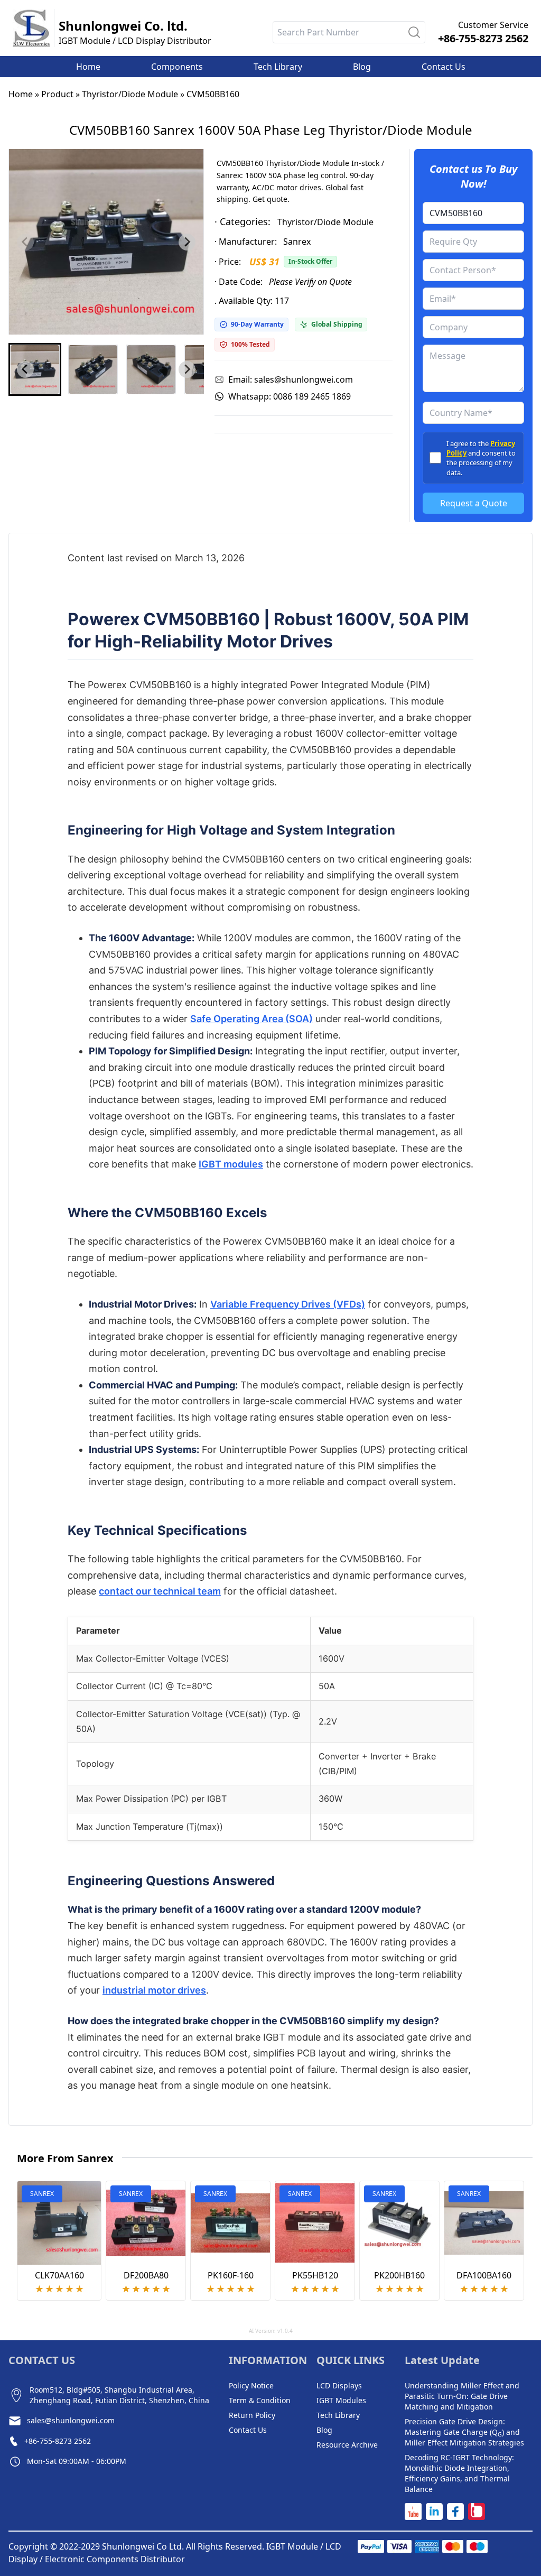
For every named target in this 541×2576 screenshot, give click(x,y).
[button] (35, 369)
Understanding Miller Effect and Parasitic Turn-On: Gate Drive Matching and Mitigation (462, 2396)
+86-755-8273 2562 (483, 38)
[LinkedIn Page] (434, 2512)
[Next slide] (187, 242)
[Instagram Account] (477, 2512)
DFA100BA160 (484, 2275)
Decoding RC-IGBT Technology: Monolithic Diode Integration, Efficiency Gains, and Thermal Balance (459, 2473)
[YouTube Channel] (413, 2512)
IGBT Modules (341, 2400)
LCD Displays (339, 2385)
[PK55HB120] (315, 2223)
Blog (324, 2430)
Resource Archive (347, 2445)
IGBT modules (231, 1164)
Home (21, 94)
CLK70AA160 (59, 2275)
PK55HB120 (315, 2275)
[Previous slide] (25, 242)
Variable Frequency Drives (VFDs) (288, 1304)
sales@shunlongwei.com (71, 2420)
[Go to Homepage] (31, 28)
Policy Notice (251, 2385)
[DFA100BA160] (484, 2223)
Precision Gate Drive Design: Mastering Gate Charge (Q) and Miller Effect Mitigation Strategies (464, 2432)
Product (57, 94)
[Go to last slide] (25, 369)
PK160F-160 (231, 2275)
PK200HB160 (399, 2275)
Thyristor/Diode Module (130, 94)
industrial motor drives (154, 1990)
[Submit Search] (414, 32)
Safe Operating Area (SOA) (251, 1019)
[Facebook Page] (455, 2512)
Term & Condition (260, 2400)
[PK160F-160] (230, 2223)
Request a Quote (474, 503)
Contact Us (248, 2430)
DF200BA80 (146, 2275)
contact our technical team (160, 1591)
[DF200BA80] (146, 2223)
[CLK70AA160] (59, 2223)
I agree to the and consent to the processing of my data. (481, 458)
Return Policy (252, 2415)
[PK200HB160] (399, 2223)
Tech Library (338, 2415)
